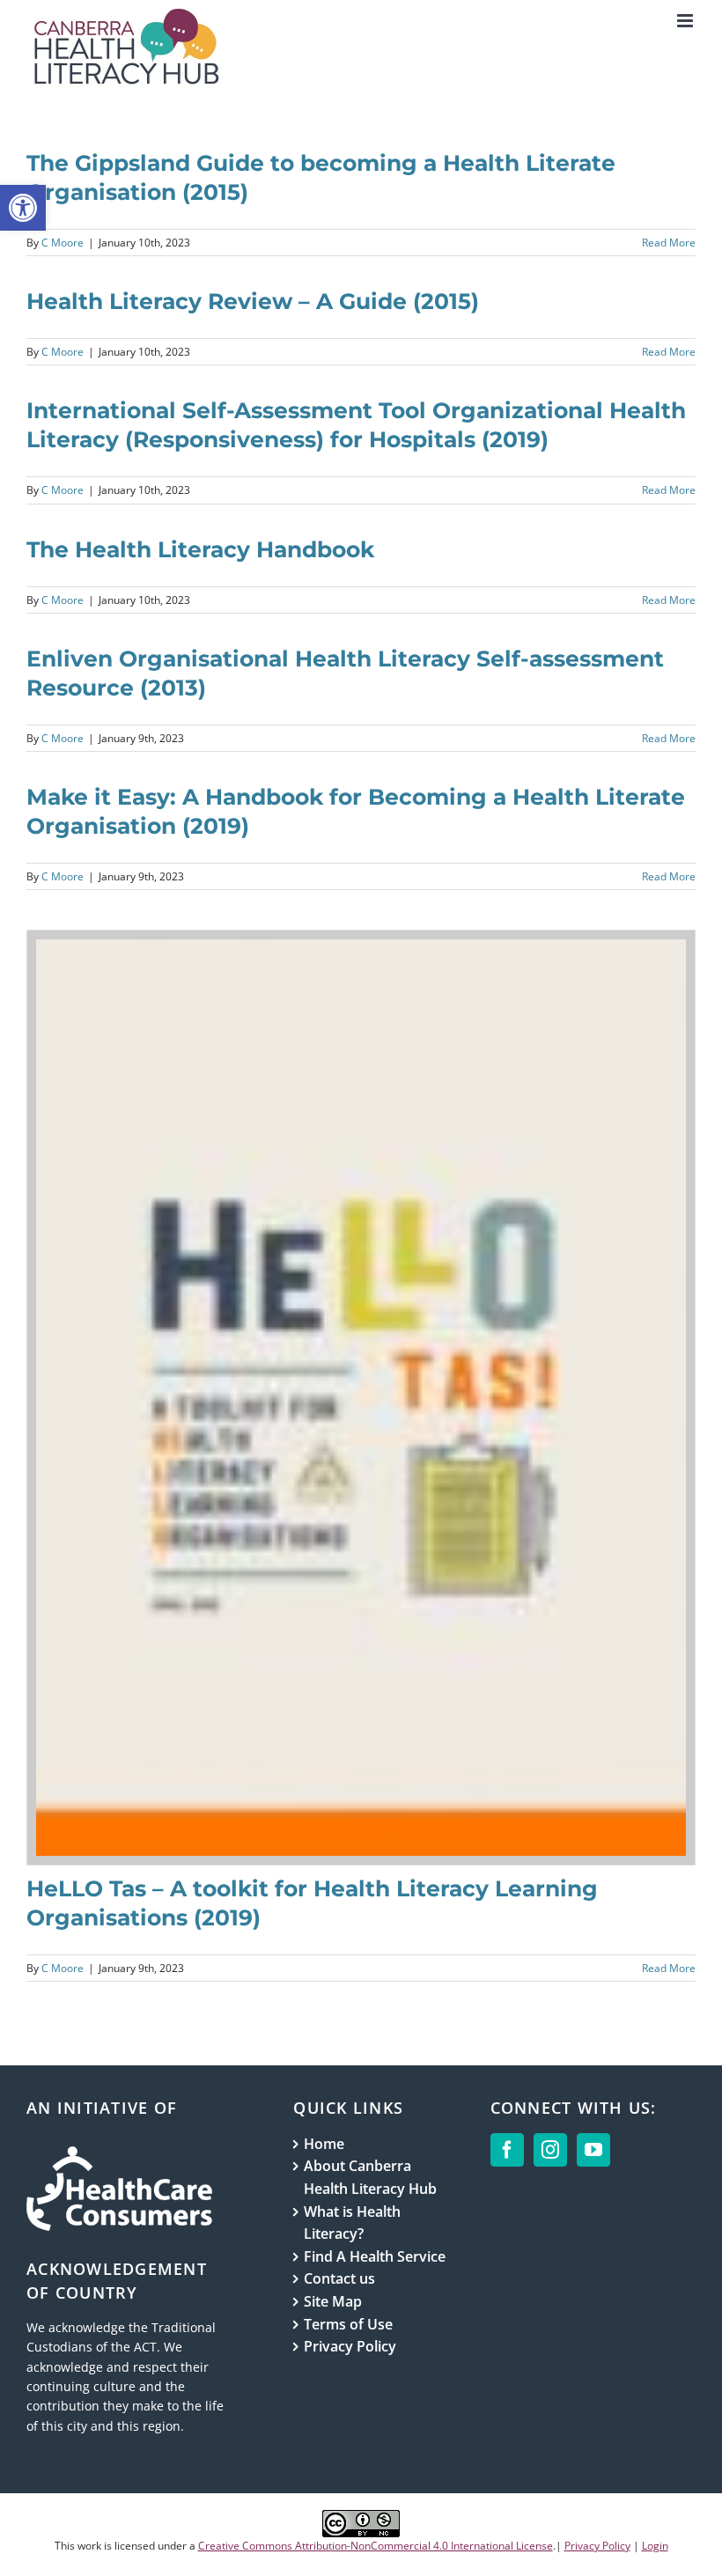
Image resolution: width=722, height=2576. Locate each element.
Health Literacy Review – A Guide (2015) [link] (253, 301)
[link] (23, 208)
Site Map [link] (333, 2301)
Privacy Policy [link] (350, 2346)
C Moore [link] (63, 243)
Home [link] (324, 2144)
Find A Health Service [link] (375, 2256)
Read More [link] (669, 243)
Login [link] (655, 2546)
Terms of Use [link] (348, 2324)
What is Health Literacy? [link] (352, 2223)
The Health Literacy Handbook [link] (200, 549)
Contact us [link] (339, 2278)
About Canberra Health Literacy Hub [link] (370, 2177)
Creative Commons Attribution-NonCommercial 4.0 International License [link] (376, 2546)
